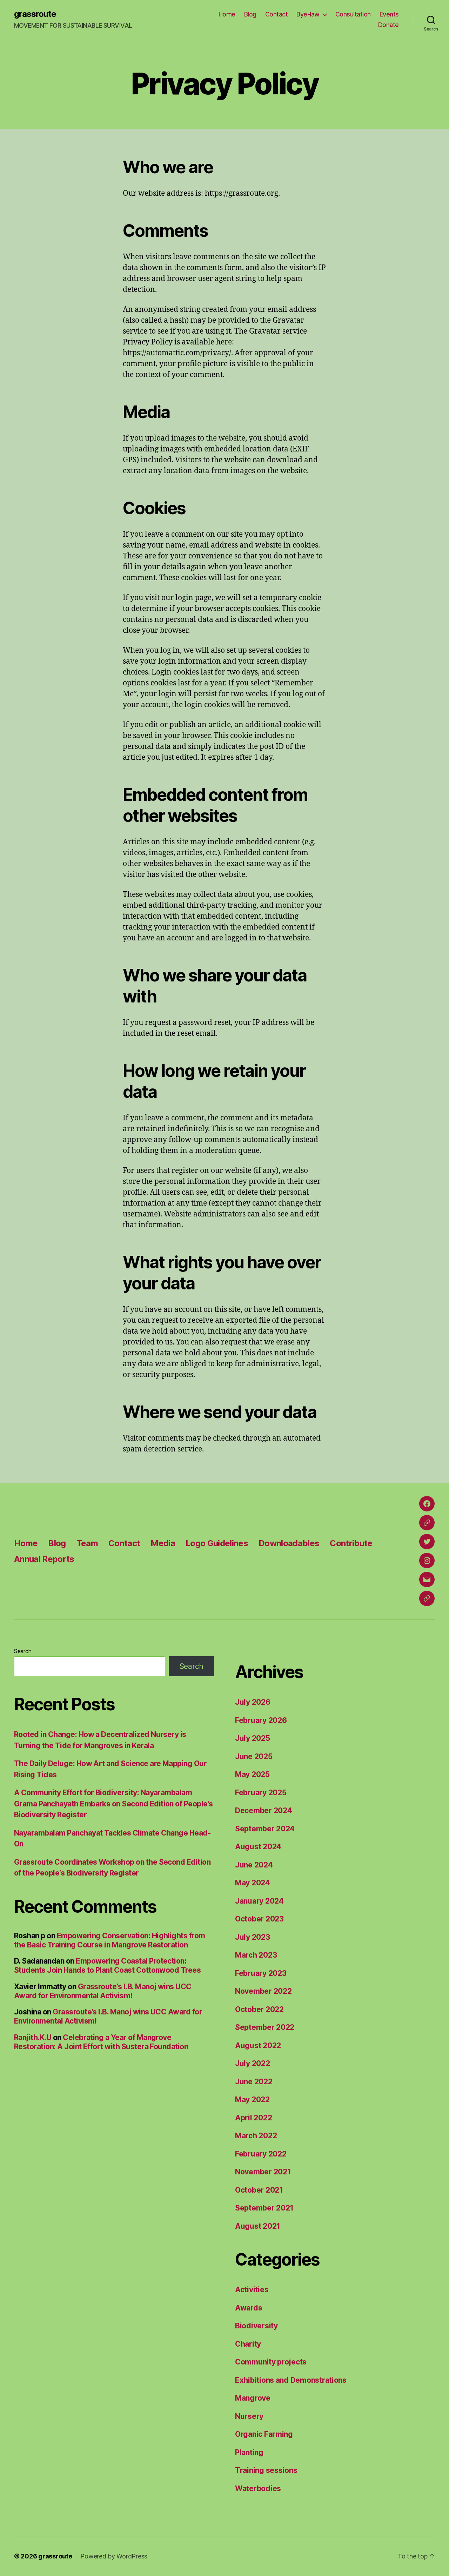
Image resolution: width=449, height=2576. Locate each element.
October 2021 (259, 2190)
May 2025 (252, 1774)
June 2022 (254, 2082)
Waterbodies (258, 2488)
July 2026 (253, 1702)
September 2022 (265, 2027)
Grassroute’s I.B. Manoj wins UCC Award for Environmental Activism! (103, 1991)
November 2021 (263, 2172)
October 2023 (259, 1919)
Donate (388, 25)
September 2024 (265, 1829)
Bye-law (308, 14)
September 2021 (264, 2208)
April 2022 (253, 2118)
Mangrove (253, 2398)
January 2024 (259, 1901)
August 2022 (258, 2045)
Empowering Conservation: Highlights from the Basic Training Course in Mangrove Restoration (110, 1940)
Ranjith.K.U (33, 2037)
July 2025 (253, 1738)
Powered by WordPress (114, 2556)
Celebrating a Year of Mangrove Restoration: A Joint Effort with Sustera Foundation (101, 2042)
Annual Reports (44, 1559)
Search (23, 1651)
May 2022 (252, 2099)
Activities (252, 2290)
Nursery (249, 2416)
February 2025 (261, 1793)
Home (227, 14)
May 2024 (253, 1883)
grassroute (35, 14)
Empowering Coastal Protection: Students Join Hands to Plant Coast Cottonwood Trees (107, 1965)
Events (389, 14)
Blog (250, 14)
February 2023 (261, 1973)
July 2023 (253, 1937)
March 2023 (256, 1955)
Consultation (353, 14)
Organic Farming (264, 2434)
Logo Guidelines (217, 1543)
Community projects (271, 2362)
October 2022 (259, 2009)
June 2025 (254, 1756)
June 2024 (254, 1865)
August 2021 (258, 2226)
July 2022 (253, 2063)
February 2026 (261, 1720)
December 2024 (264, 1810)
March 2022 (256, 2136)
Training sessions (266, 2470)
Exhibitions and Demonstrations (291, 2380)
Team (87, 1543)
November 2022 (263, 1991)
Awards (249, 2308)
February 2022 (261, 2154)
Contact (277, 14)
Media (163, 1543)
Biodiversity (256, 2326)
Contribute (351, 1543)
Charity (248, 2344)
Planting (249, 2452)
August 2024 (258, 1847)
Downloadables (289, 1543)
